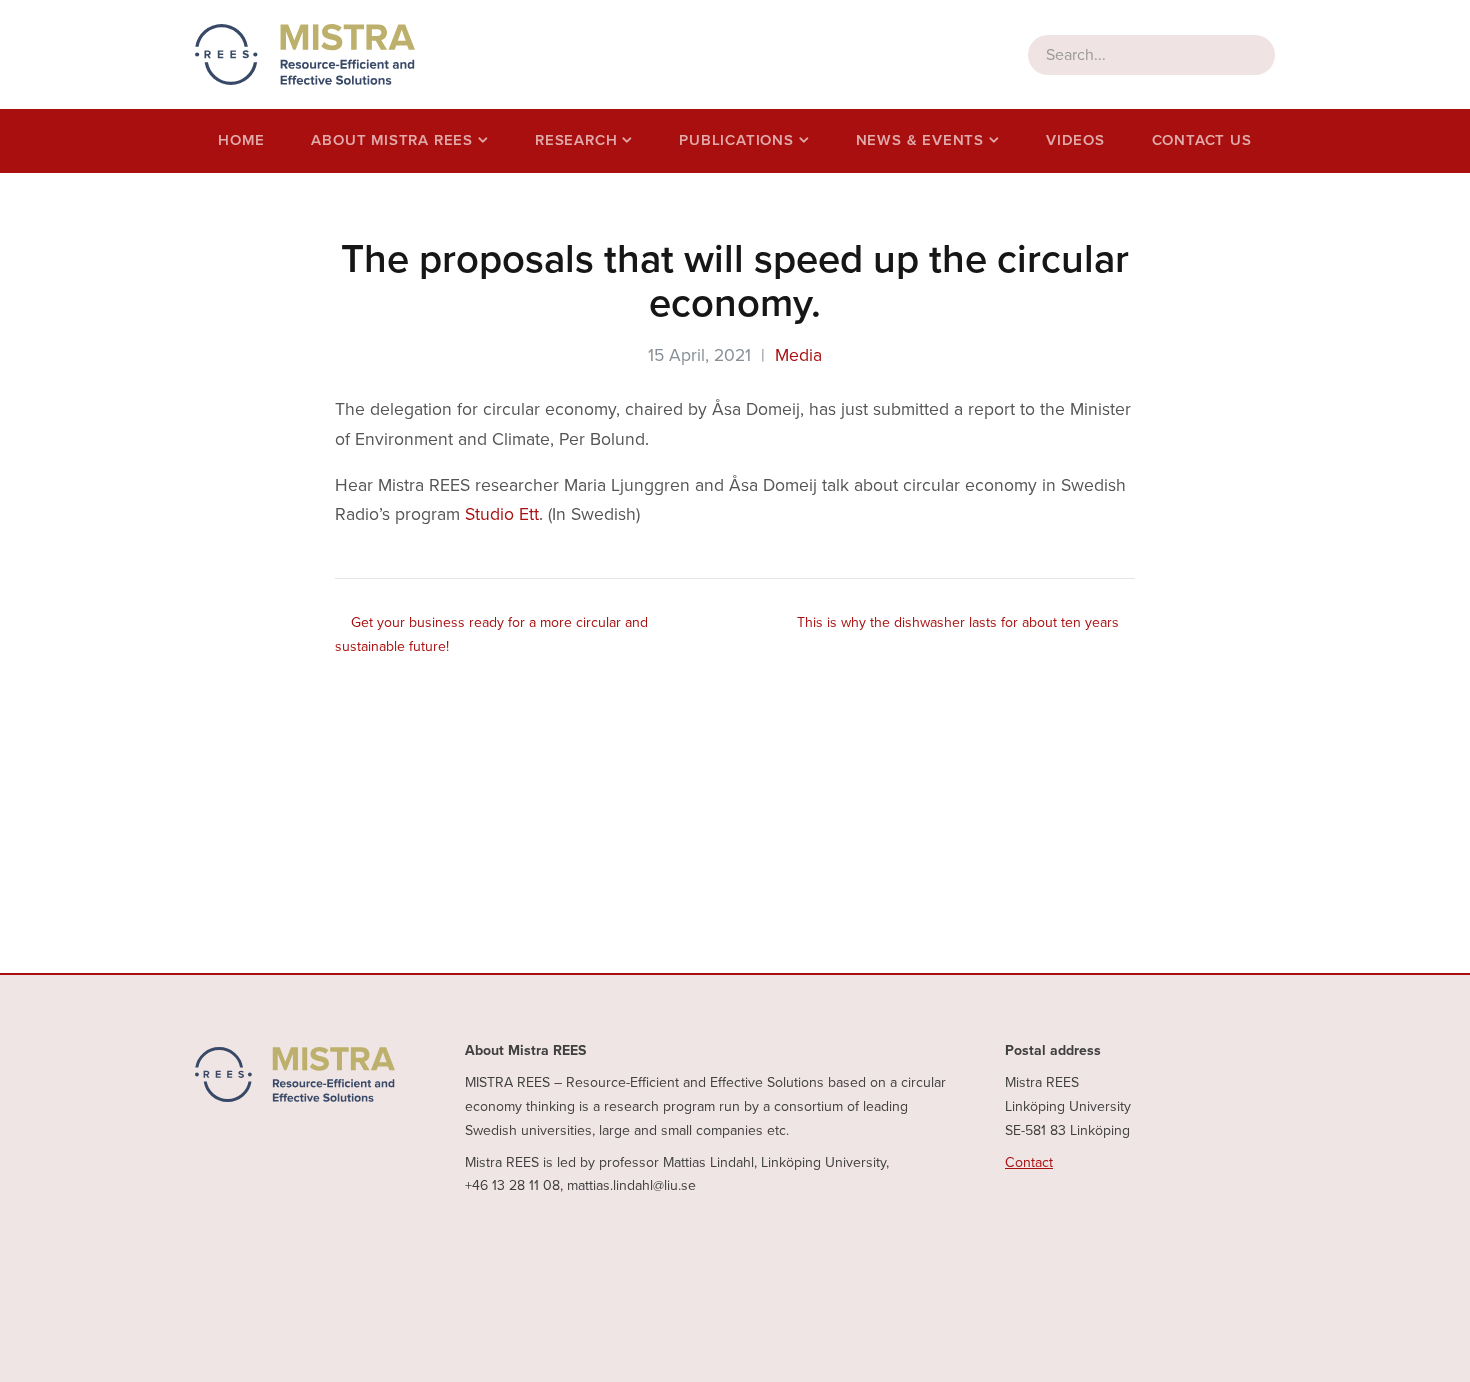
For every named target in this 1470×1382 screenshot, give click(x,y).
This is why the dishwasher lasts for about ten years (958, 622)
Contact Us (1202, 140)
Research (576, 140)
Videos (1075, 140)
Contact (1029, 1162)
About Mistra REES (392, 140)
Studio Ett (502, 514)
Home (241, 140)
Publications (736, 140)
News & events (920, 140)
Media (798, 355)
